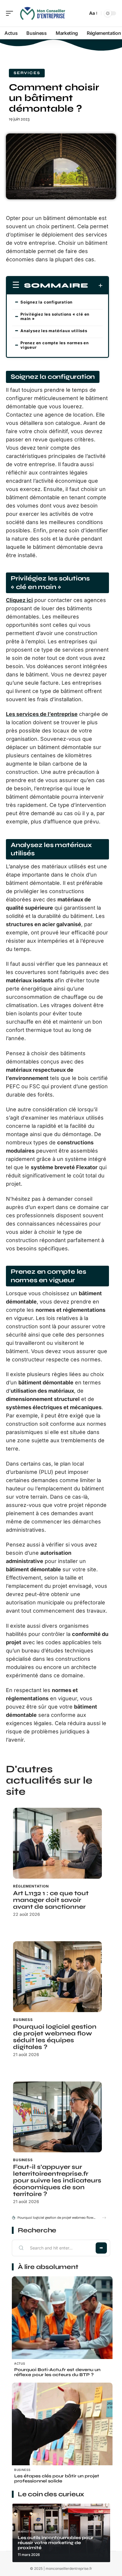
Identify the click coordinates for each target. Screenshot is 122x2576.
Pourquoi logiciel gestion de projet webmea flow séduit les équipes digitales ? (55, 2037)
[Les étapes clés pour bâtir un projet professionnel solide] (62, 2433)
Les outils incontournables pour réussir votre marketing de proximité (56, 2543)
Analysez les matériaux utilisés (54, 331)
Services (27, 73)
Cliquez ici (19, 600)
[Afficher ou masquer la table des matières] (95, 286)
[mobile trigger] (11, 13)
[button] (104, 2218)
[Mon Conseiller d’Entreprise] (43, 13)
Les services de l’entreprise (42, 714)
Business (23, 2020)
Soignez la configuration (46, 302)
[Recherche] (82, 13)
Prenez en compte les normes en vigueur (55, 345)
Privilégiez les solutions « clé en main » (55, 316)
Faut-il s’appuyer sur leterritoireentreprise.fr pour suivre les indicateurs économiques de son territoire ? (57, 2181)
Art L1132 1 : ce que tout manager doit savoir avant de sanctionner (51, 1900)
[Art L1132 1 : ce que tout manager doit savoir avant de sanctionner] (57, 1843)
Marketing (27, 2532)
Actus (20, 2363)
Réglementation (31, 1886)
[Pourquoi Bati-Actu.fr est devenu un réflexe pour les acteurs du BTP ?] (62, 2327)
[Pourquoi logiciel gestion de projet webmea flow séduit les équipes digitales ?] (57, 1977)
